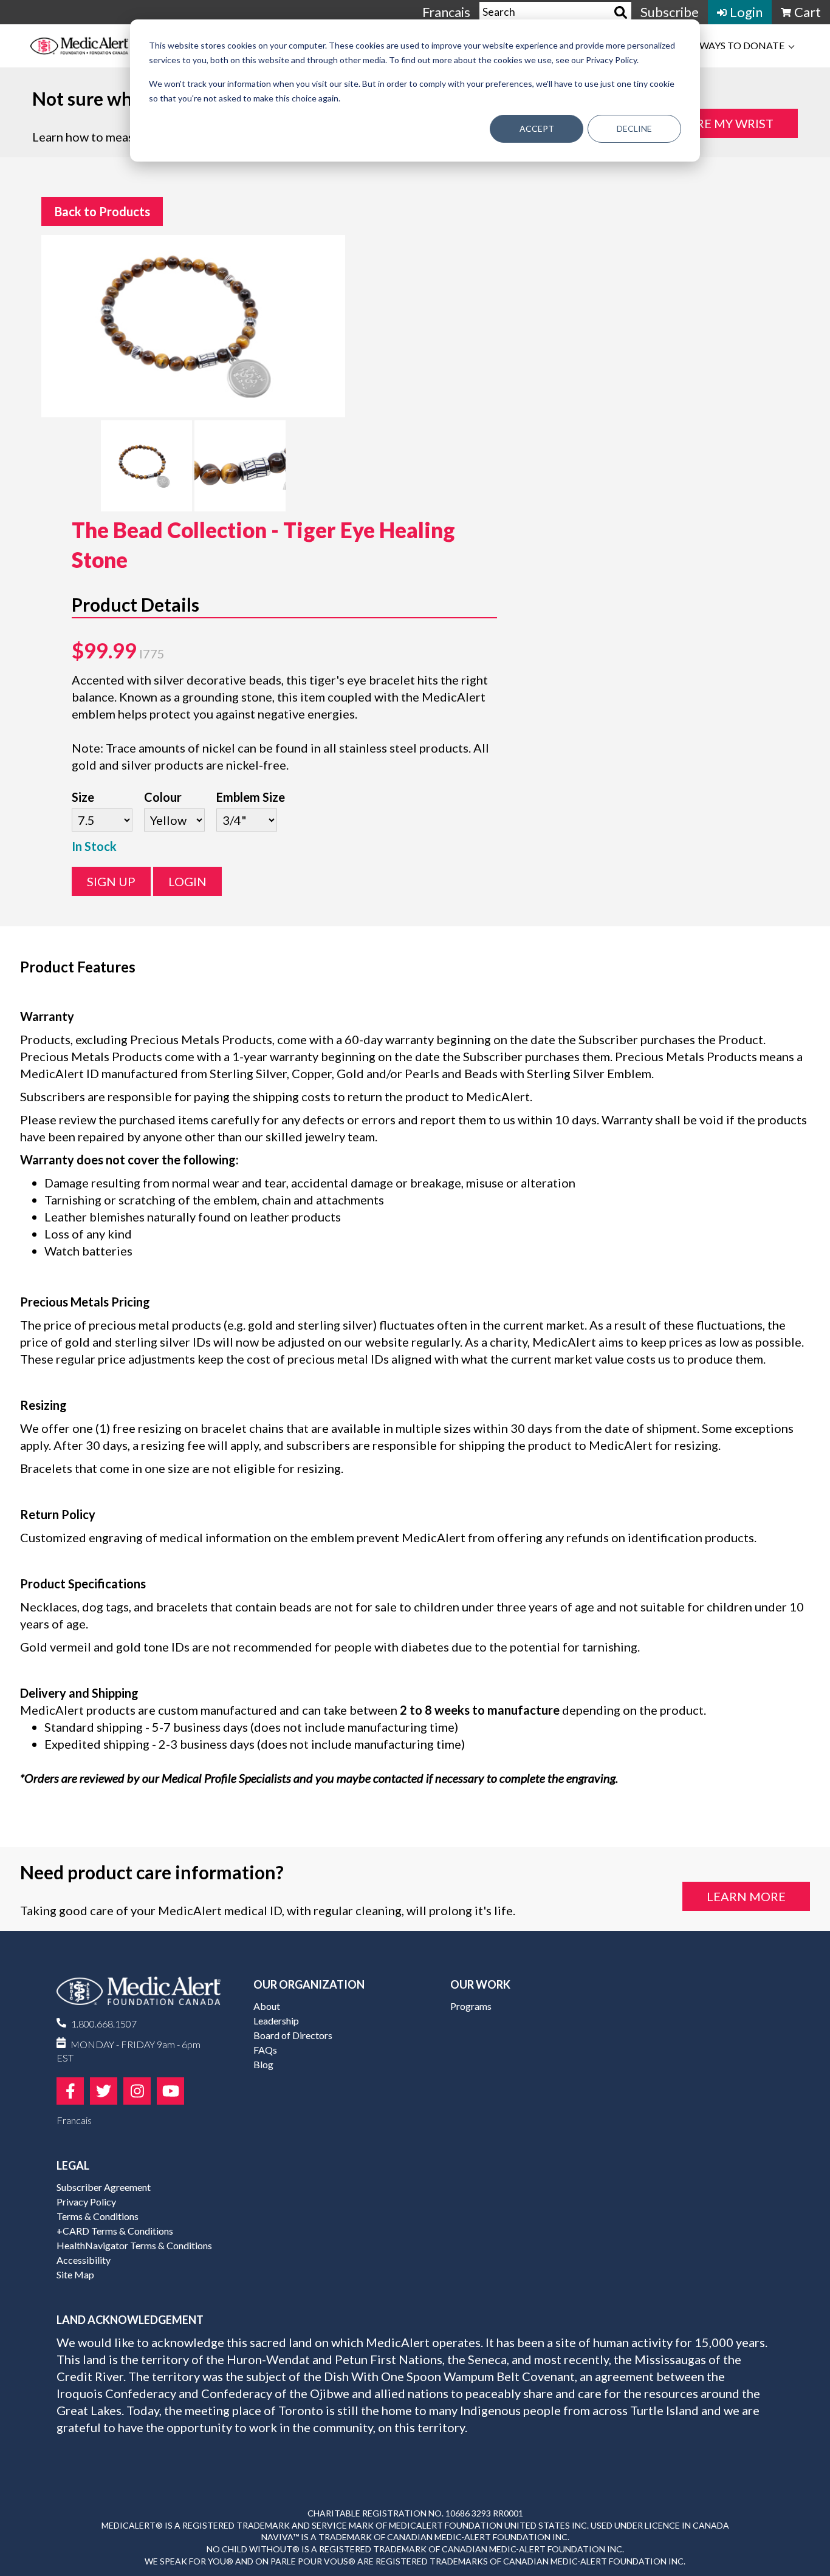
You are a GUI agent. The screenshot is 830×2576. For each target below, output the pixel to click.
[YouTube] (170, 2091)
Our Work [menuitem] (480, 1984)
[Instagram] (137, 2091)
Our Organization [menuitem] (309, 1984)
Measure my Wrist (713, 123)
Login (187, 881)
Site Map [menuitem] (75, 2274)
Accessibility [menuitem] (84, 2260)
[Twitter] (104, 2091)
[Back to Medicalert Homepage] (96, 46)
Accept (537, 128)
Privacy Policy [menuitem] (86, 2202)
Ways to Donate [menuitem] (742, 45)
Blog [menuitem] (263, 2064)
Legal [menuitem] (73, 2165)
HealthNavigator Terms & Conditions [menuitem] (134, 2245)
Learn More (746, 1896)
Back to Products (102, 211)
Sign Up (111, 881)
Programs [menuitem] (471, 2006)
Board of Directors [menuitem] (293, 2035)
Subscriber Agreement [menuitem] (104, 2187)
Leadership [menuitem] (276, 2021)
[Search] (621, 12)
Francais (446, 12)
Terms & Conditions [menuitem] (98, 2216)
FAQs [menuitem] (265, 2050)
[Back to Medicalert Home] (139, 1996)
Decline (634, 128)
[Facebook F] (70, 2091)
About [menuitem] (267, 2006)
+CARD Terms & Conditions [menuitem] (115, 2231)
